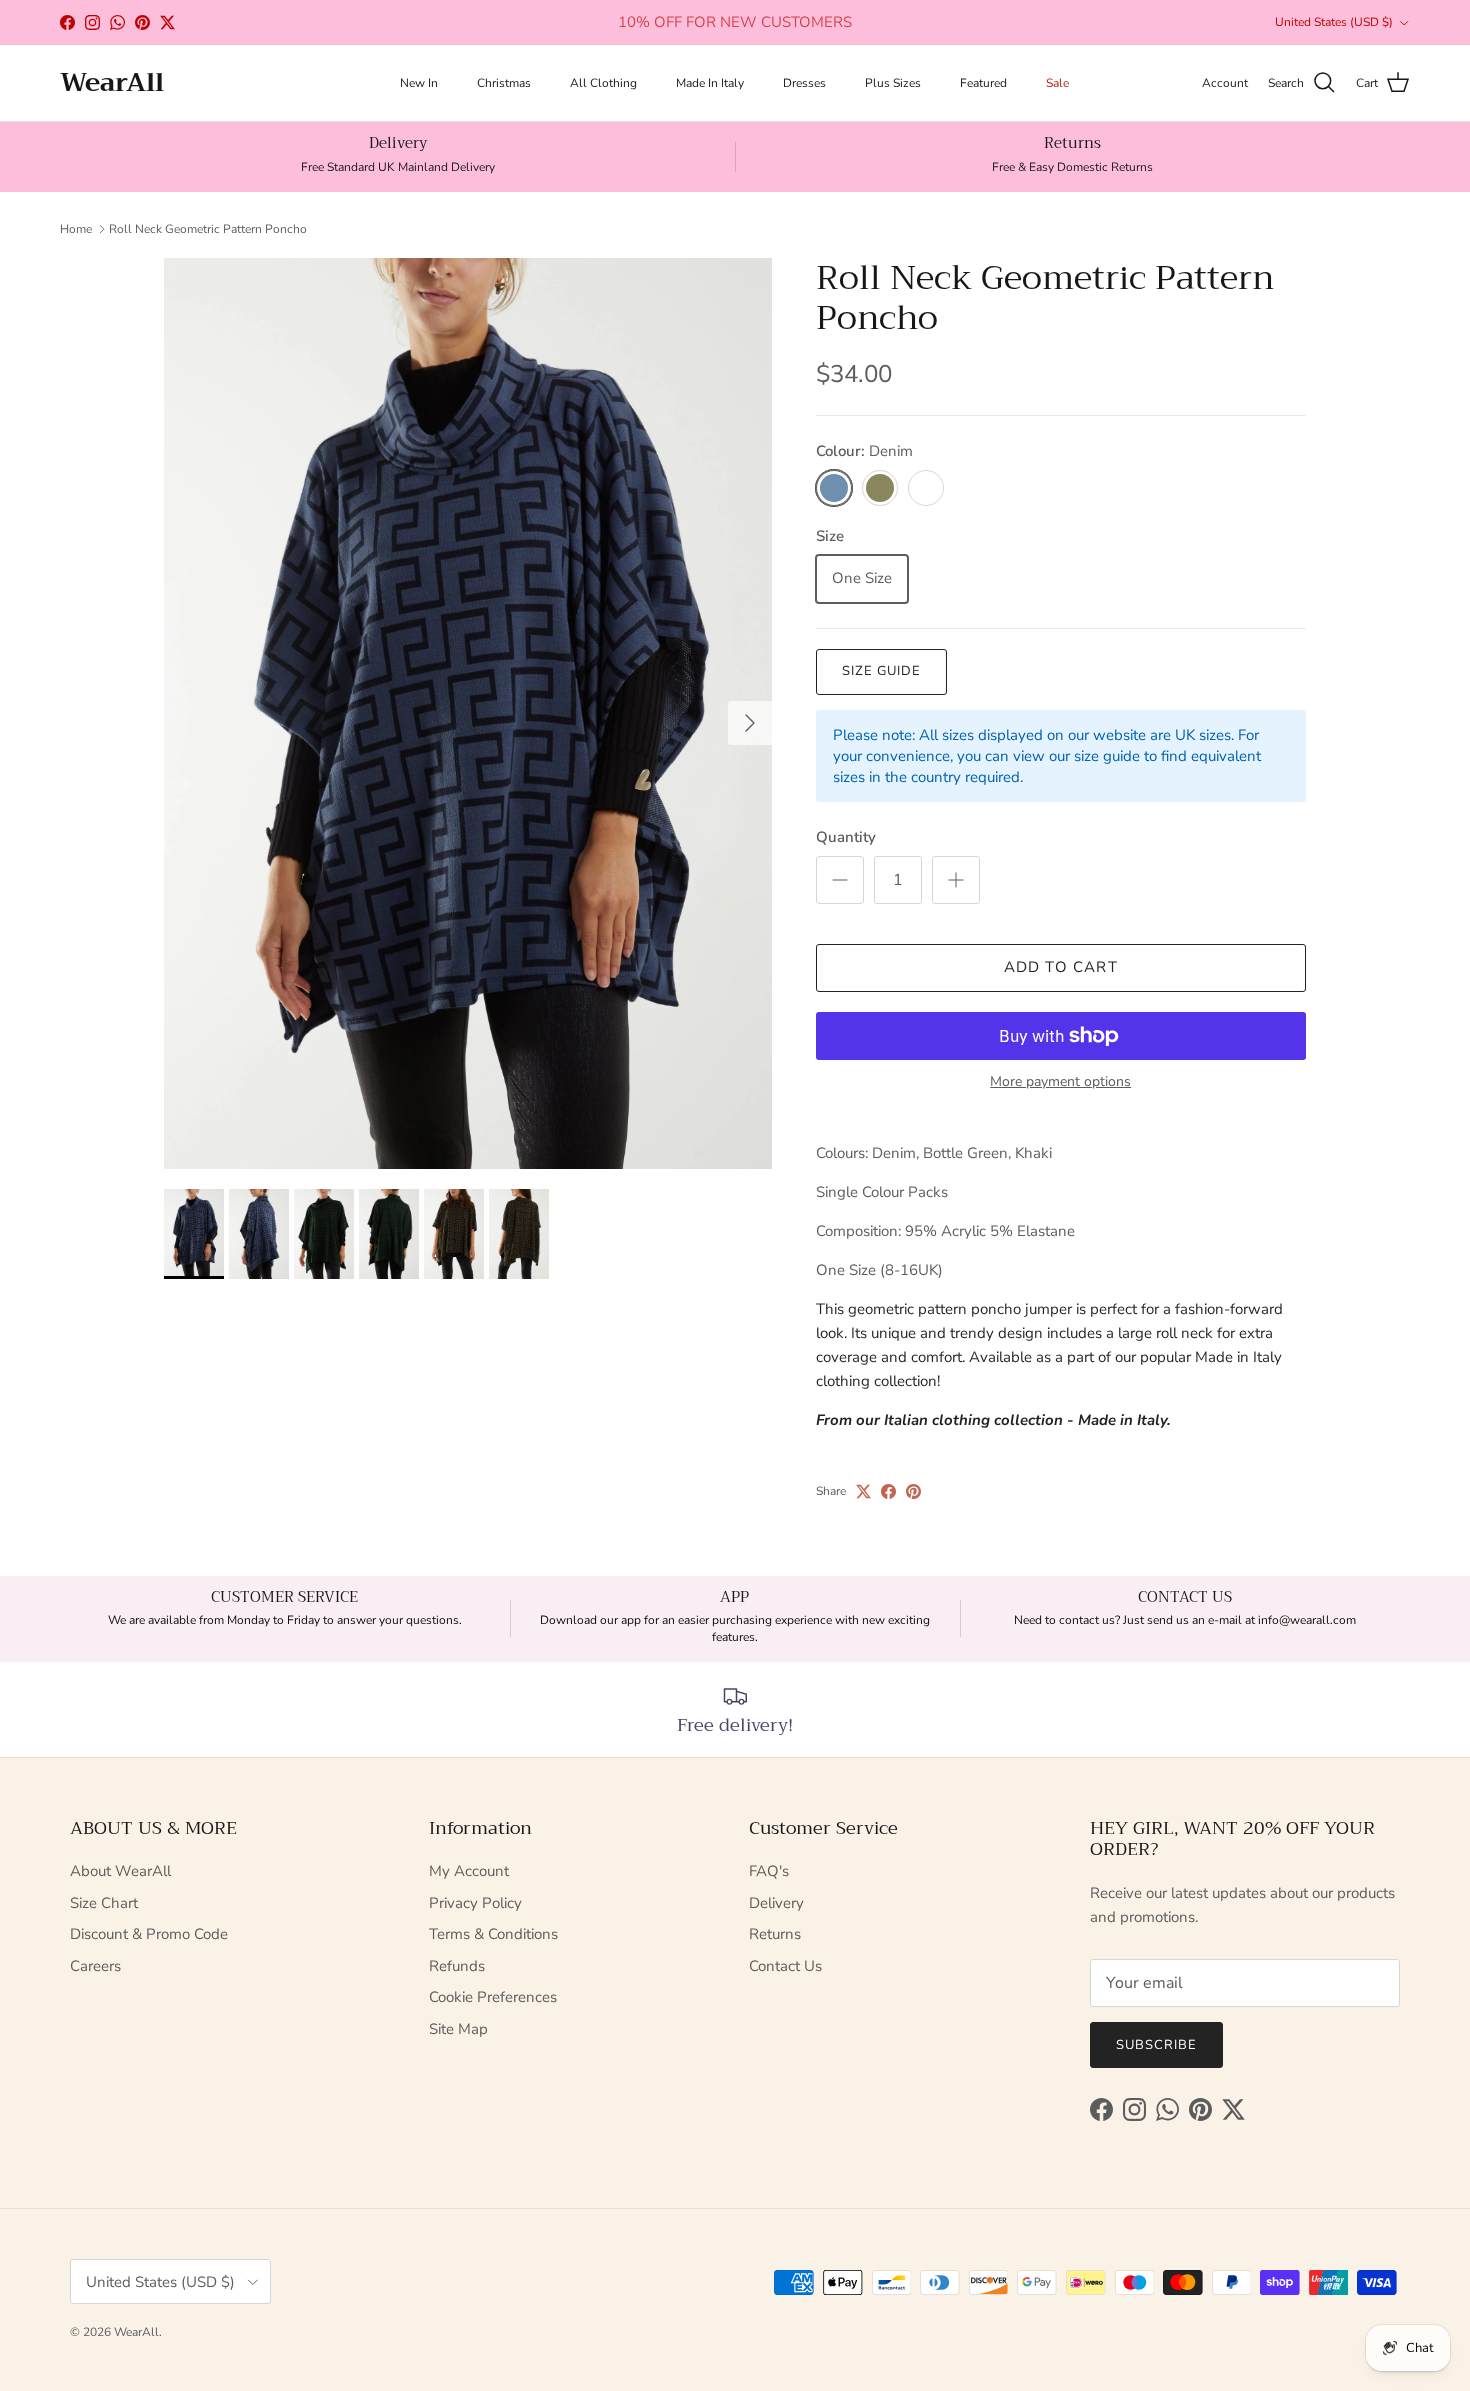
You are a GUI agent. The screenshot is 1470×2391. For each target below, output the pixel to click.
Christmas (504, 83)
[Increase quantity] (956, 880)
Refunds (457, 1966)
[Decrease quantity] (840, 880)
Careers (95, 1966)
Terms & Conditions (493, 1934)
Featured (983, 83)
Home (76, 229)
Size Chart (104, 1903)
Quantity (846, 837)
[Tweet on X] (863, 1491)
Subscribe (1156, 2045)
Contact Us (785, 1966)
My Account (469, 1871)
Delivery (776, 1903)
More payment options (1060, 1082)
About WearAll (120, 1871)
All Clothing (603, 83)
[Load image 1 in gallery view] (468, 713)
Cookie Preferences (493, 1997)
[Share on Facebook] (888, 1491)
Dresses (804, 83)
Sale (1057, 83)
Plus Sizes (893, 83)
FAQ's (769, 1871)
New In (419, 83)
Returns (775, 1934)
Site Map (458, 2029)
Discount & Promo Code (149, 1934)
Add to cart (1061, 967)
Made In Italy (710, 83)
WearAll (136, 2332)
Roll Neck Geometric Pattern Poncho (208, 229)
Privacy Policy (475, 1903)
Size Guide (881, 671)
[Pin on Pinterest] (913, 1491)
